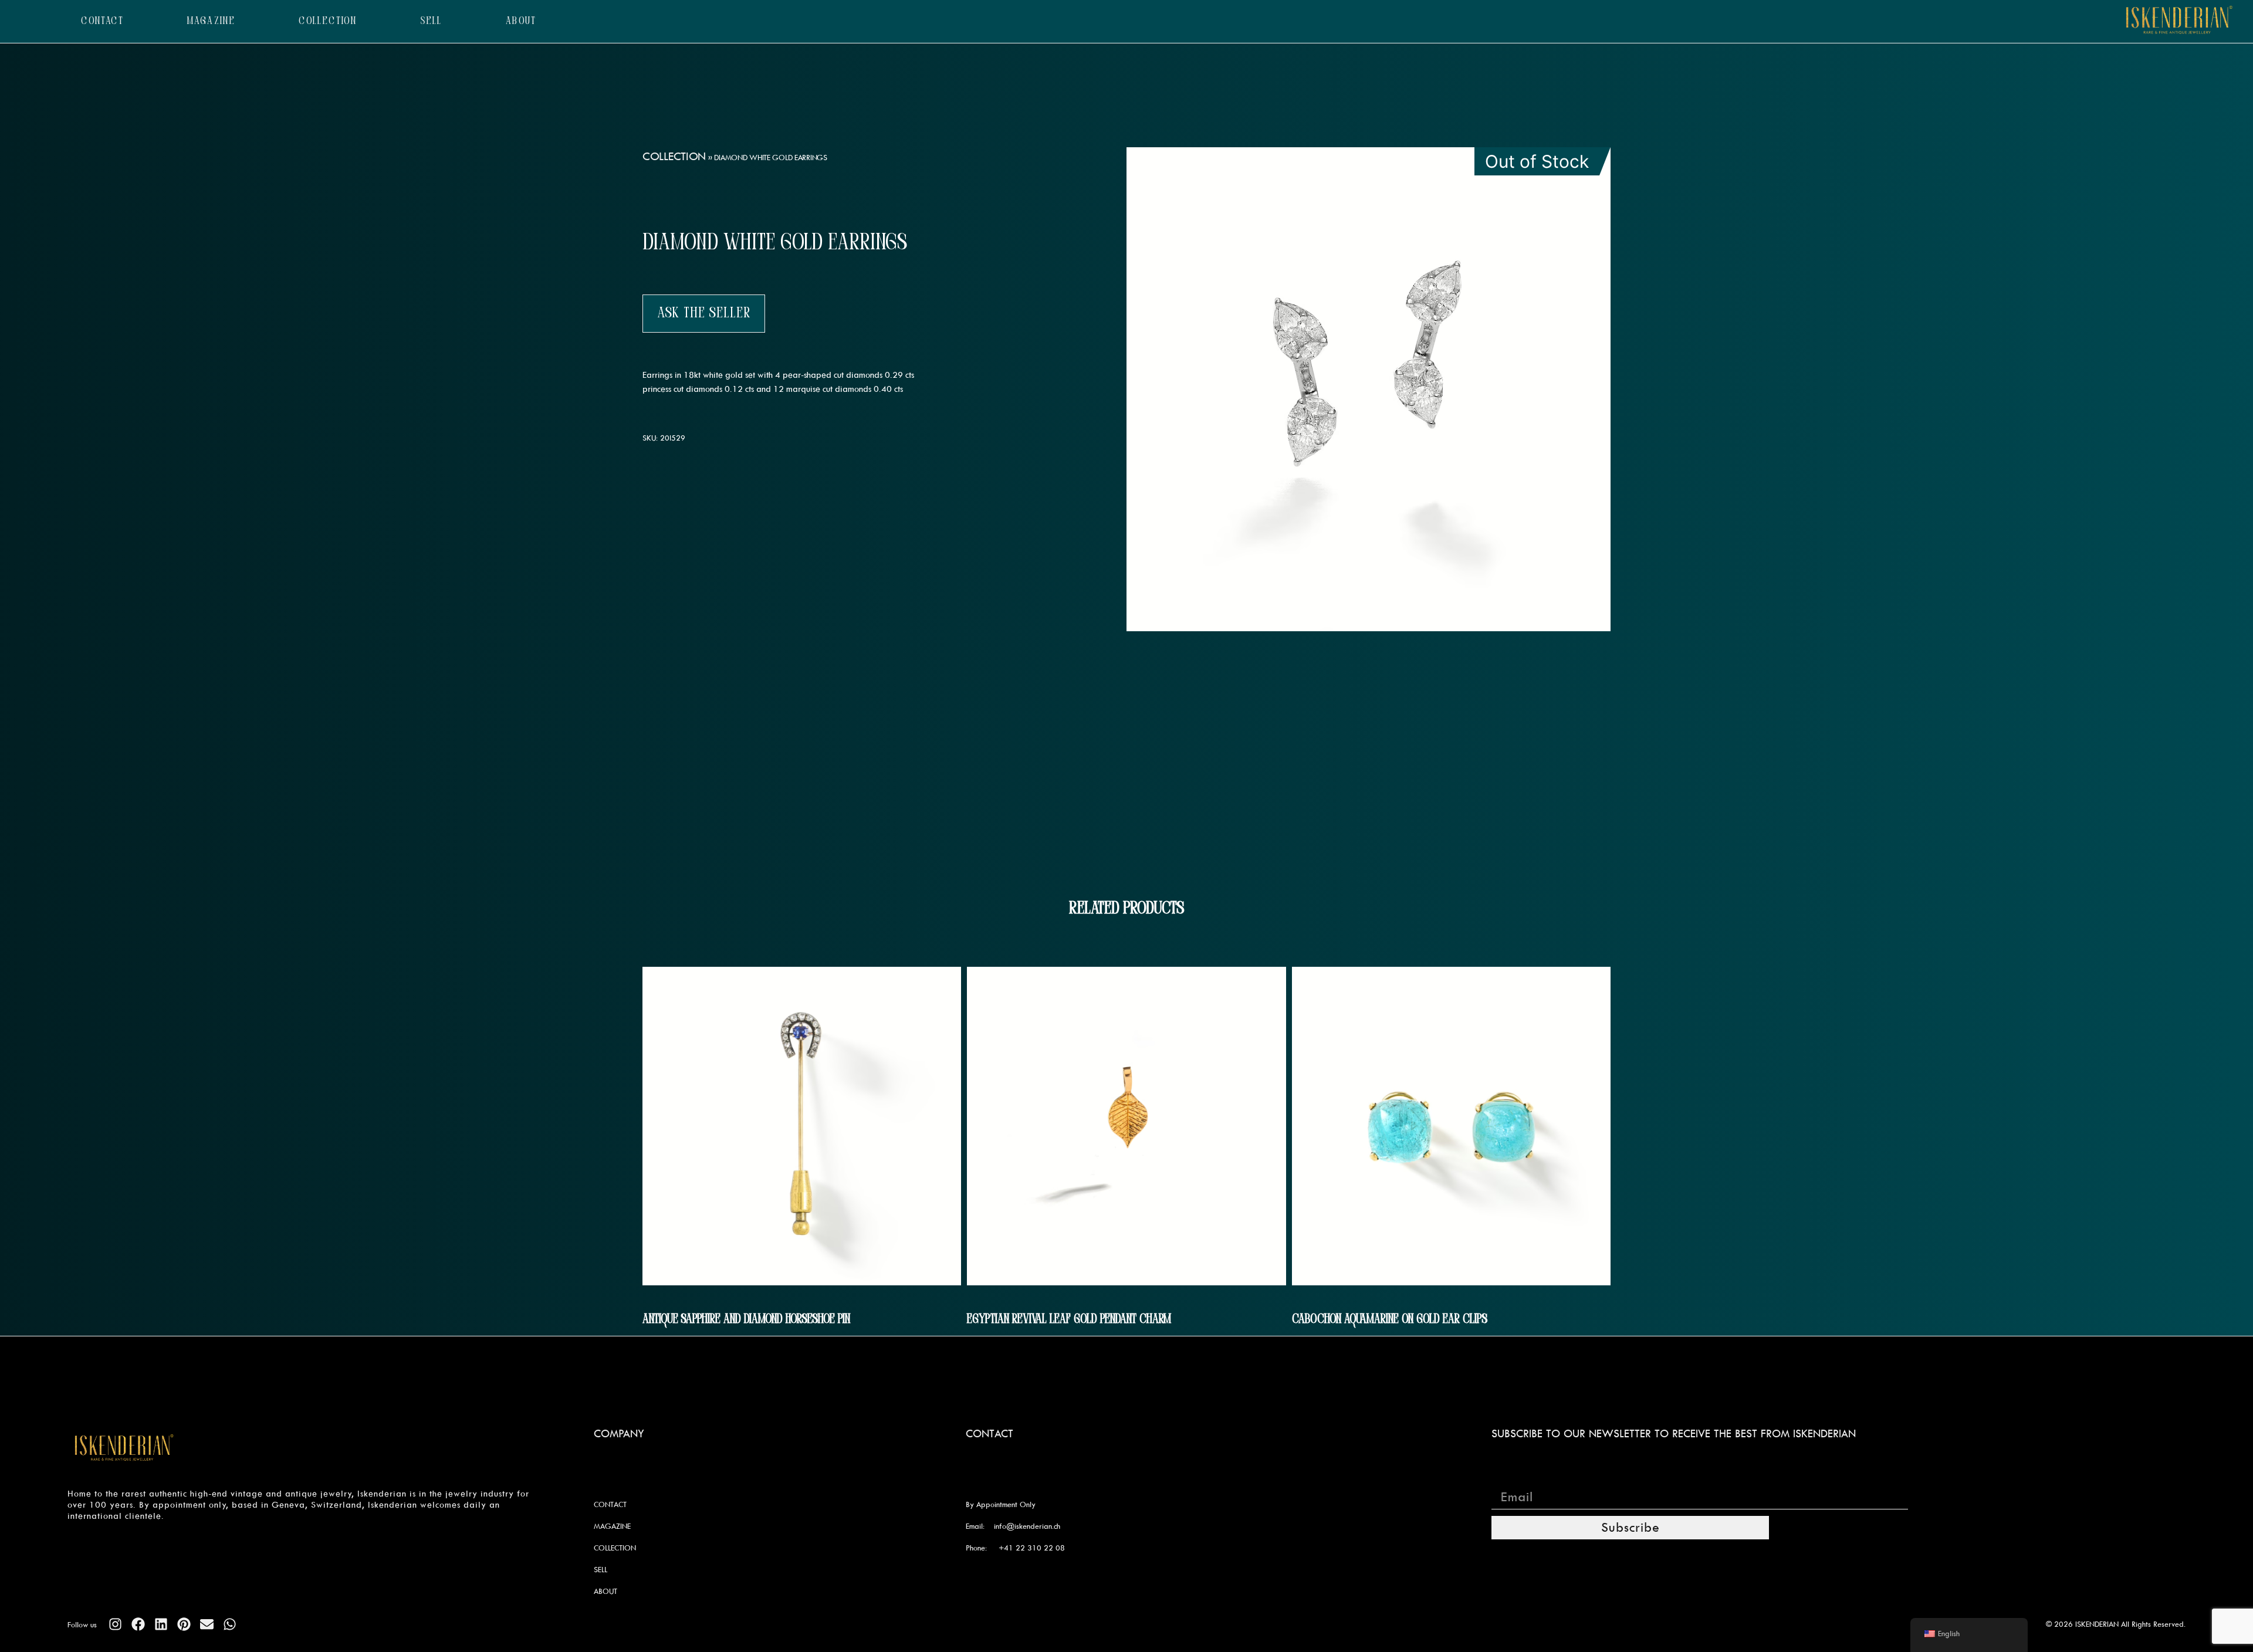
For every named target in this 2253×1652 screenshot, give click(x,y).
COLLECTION (328, 21)
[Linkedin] (161, 1624)
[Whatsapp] (230, 1624)
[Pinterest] (184, 1624)
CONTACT (102, 21)
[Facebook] (138, 1624)
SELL (431, 21)
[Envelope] (207, 1624)
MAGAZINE (211, 21)
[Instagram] (115, 1624)
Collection (674, 156)
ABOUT (521, 21)
